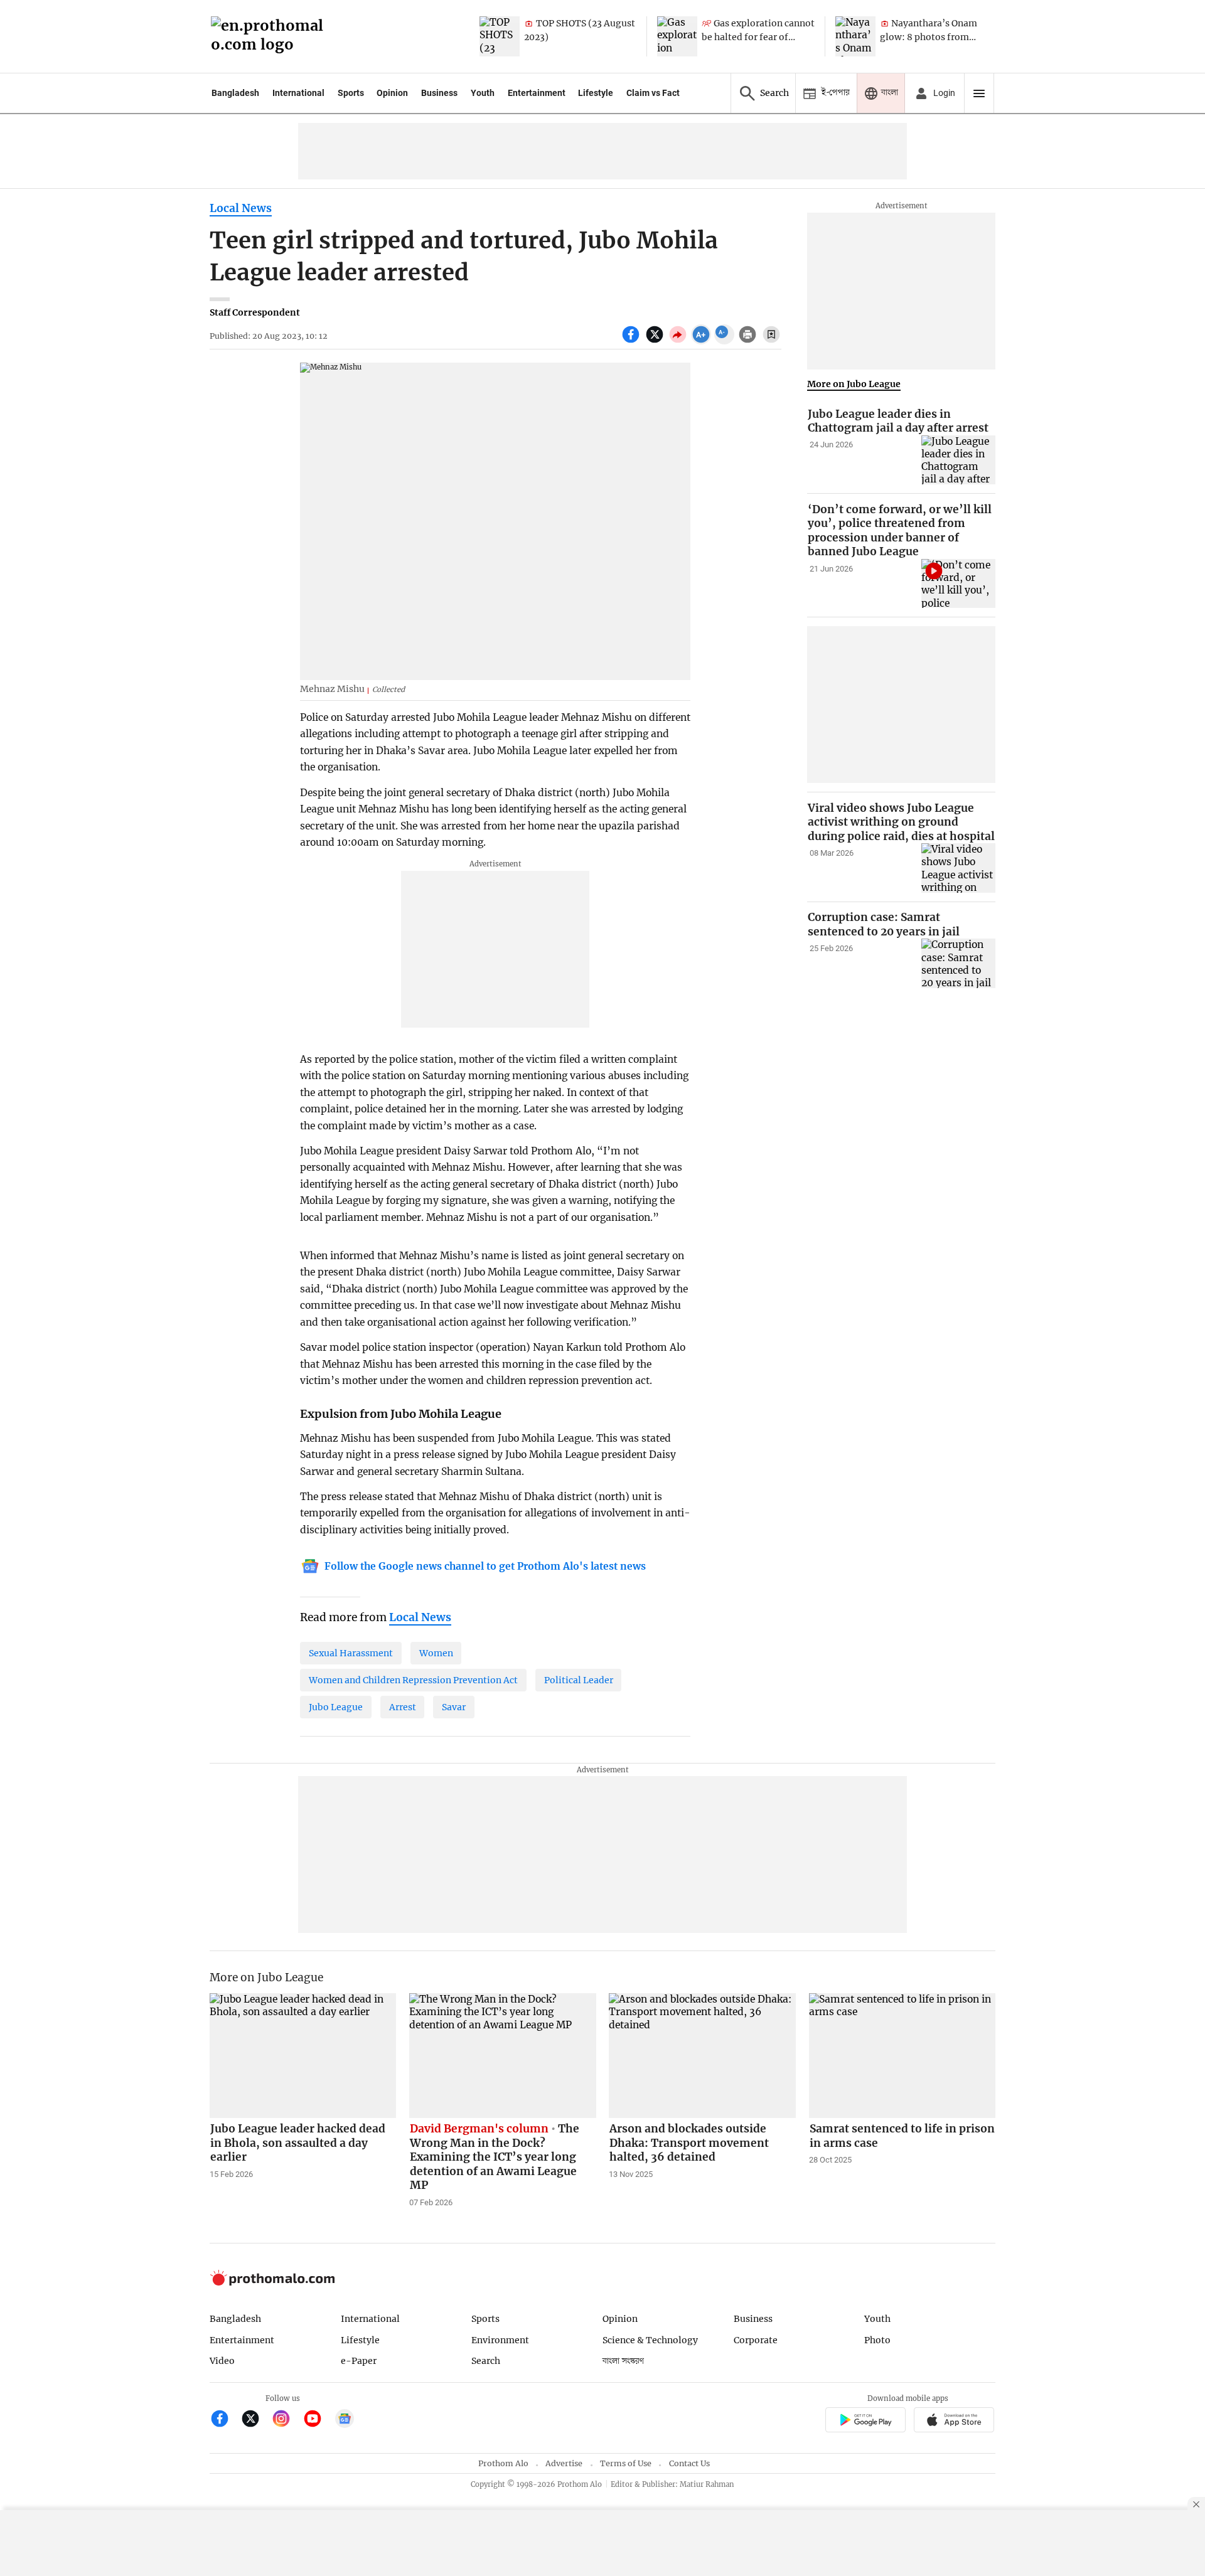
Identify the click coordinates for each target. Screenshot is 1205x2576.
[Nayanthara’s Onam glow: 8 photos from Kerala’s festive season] (855, 36)
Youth (483, 93)
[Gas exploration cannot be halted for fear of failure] (677, 36)
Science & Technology (650, 2340)
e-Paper (359, 2361)
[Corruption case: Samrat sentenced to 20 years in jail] (958, 963)
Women (436, 1653)
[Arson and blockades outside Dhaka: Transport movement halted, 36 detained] (702, 2055)
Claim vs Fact (653, 93)
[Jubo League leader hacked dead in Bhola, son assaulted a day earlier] (303, 2055)
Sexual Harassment (351, 1653)
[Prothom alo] (271, 37)
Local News (241, 208)
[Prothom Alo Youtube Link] (318, 2420)
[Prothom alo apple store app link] (954, 2421)
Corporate (756, 2340)
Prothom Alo (503, 2463)
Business (439, 93)
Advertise (564, 2463)
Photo (877, 2340)
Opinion (392, 93)
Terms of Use (626, 2463)
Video (222, 2361)
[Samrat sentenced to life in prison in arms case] (902, 2055)
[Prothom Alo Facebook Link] (225, 2420)
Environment (500, 2340)
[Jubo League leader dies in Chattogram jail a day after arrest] (958, 460)
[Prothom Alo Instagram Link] (287, 2420)
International (298, 93)
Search (486, 2361)
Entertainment (537, 93)
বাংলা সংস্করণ (623, 2361)
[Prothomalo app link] (865, 2421)
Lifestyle (596, 93)
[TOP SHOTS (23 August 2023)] (500, 36)
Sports (351, 93)
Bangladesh (235, 93)
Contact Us (689, 2463)
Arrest (403, 1707)
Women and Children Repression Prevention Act (413, 1680)
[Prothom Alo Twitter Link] (256, 2420)
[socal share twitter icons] (656, 341)
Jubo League (336, 1707)
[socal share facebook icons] (632, 341)
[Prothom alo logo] (272, 2283)
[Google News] (345, 2420)
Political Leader (579, 1680)
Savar (454, 1707)
